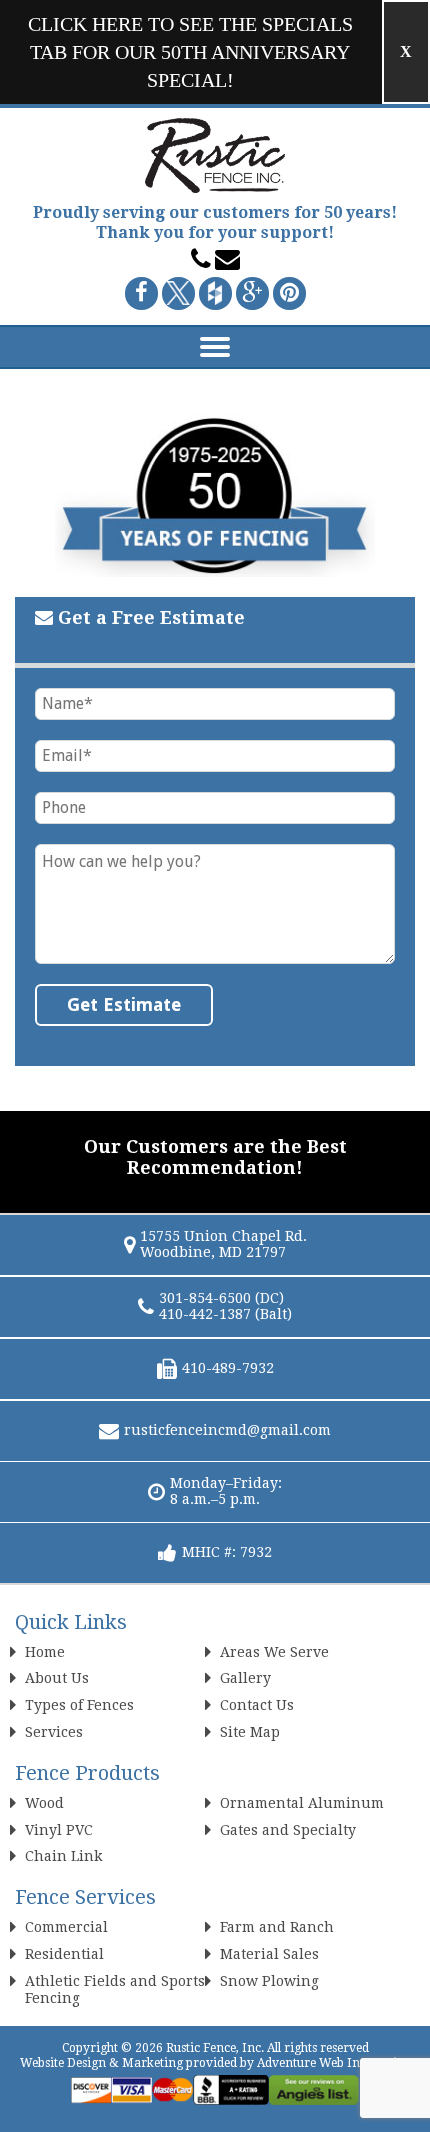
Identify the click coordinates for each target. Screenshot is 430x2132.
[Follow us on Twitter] (178, 293)
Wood (44, 1803)
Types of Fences (79, 1705)
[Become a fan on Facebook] (141, 293)
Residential (64, 1954)
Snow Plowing (269, 1981)
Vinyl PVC (59, 1830)
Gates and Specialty (288, 1830)
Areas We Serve (274, 1652)
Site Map (250, 1732)
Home (45, 1652)
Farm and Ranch (277, 1927)
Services (54, 1732)
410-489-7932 (228, 1368)
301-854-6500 (205, 1298)
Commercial (66, 1927)
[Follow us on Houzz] (215, 293)
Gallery (245, 1678)
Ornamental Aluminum (302, 1803)
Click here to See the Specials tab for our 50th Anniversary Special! (190, 52)
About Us (57, 1678)
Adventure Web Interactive (333, 2063)
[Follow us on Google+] (252, 293)
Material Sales (269, 1954)
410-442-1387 (205, 1314)
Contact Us (257, 1705)
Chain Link (63, 1856)
